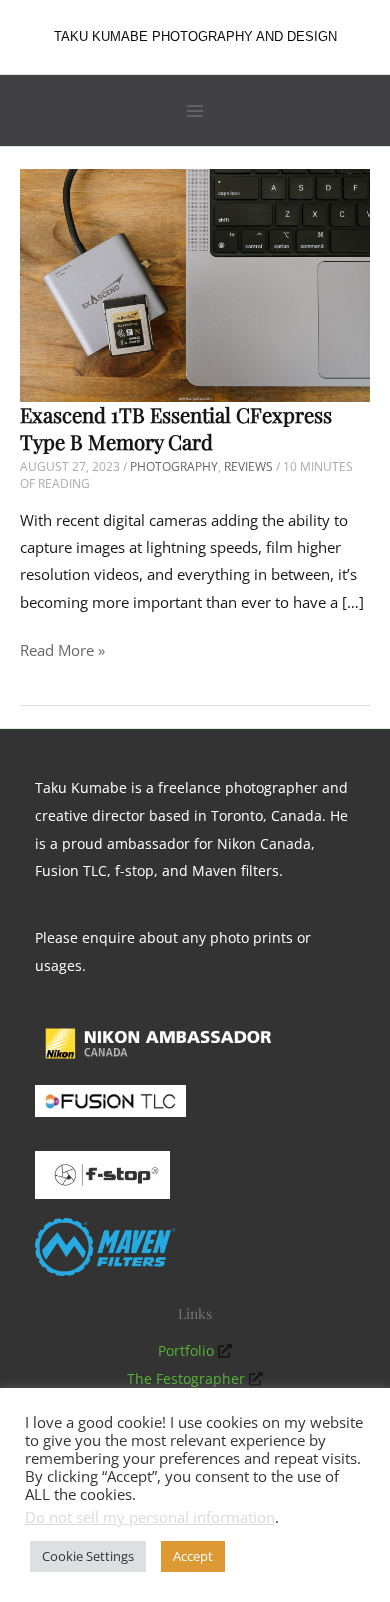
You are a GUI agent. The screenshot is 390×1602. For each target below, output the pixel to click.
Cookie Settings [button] (88, 1556)
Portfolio (186, 1350)
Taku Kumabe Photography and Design (195, 36)
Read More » (62, 651)
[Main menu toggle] (195, 111)
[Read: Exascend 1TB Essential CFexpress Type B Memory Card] (195, 284)
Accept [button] (193, 1556)
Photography (174, 466)
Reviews (248, 466)
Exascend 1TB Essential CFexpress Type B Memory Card (176, 428)
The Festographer (186, 1378)
